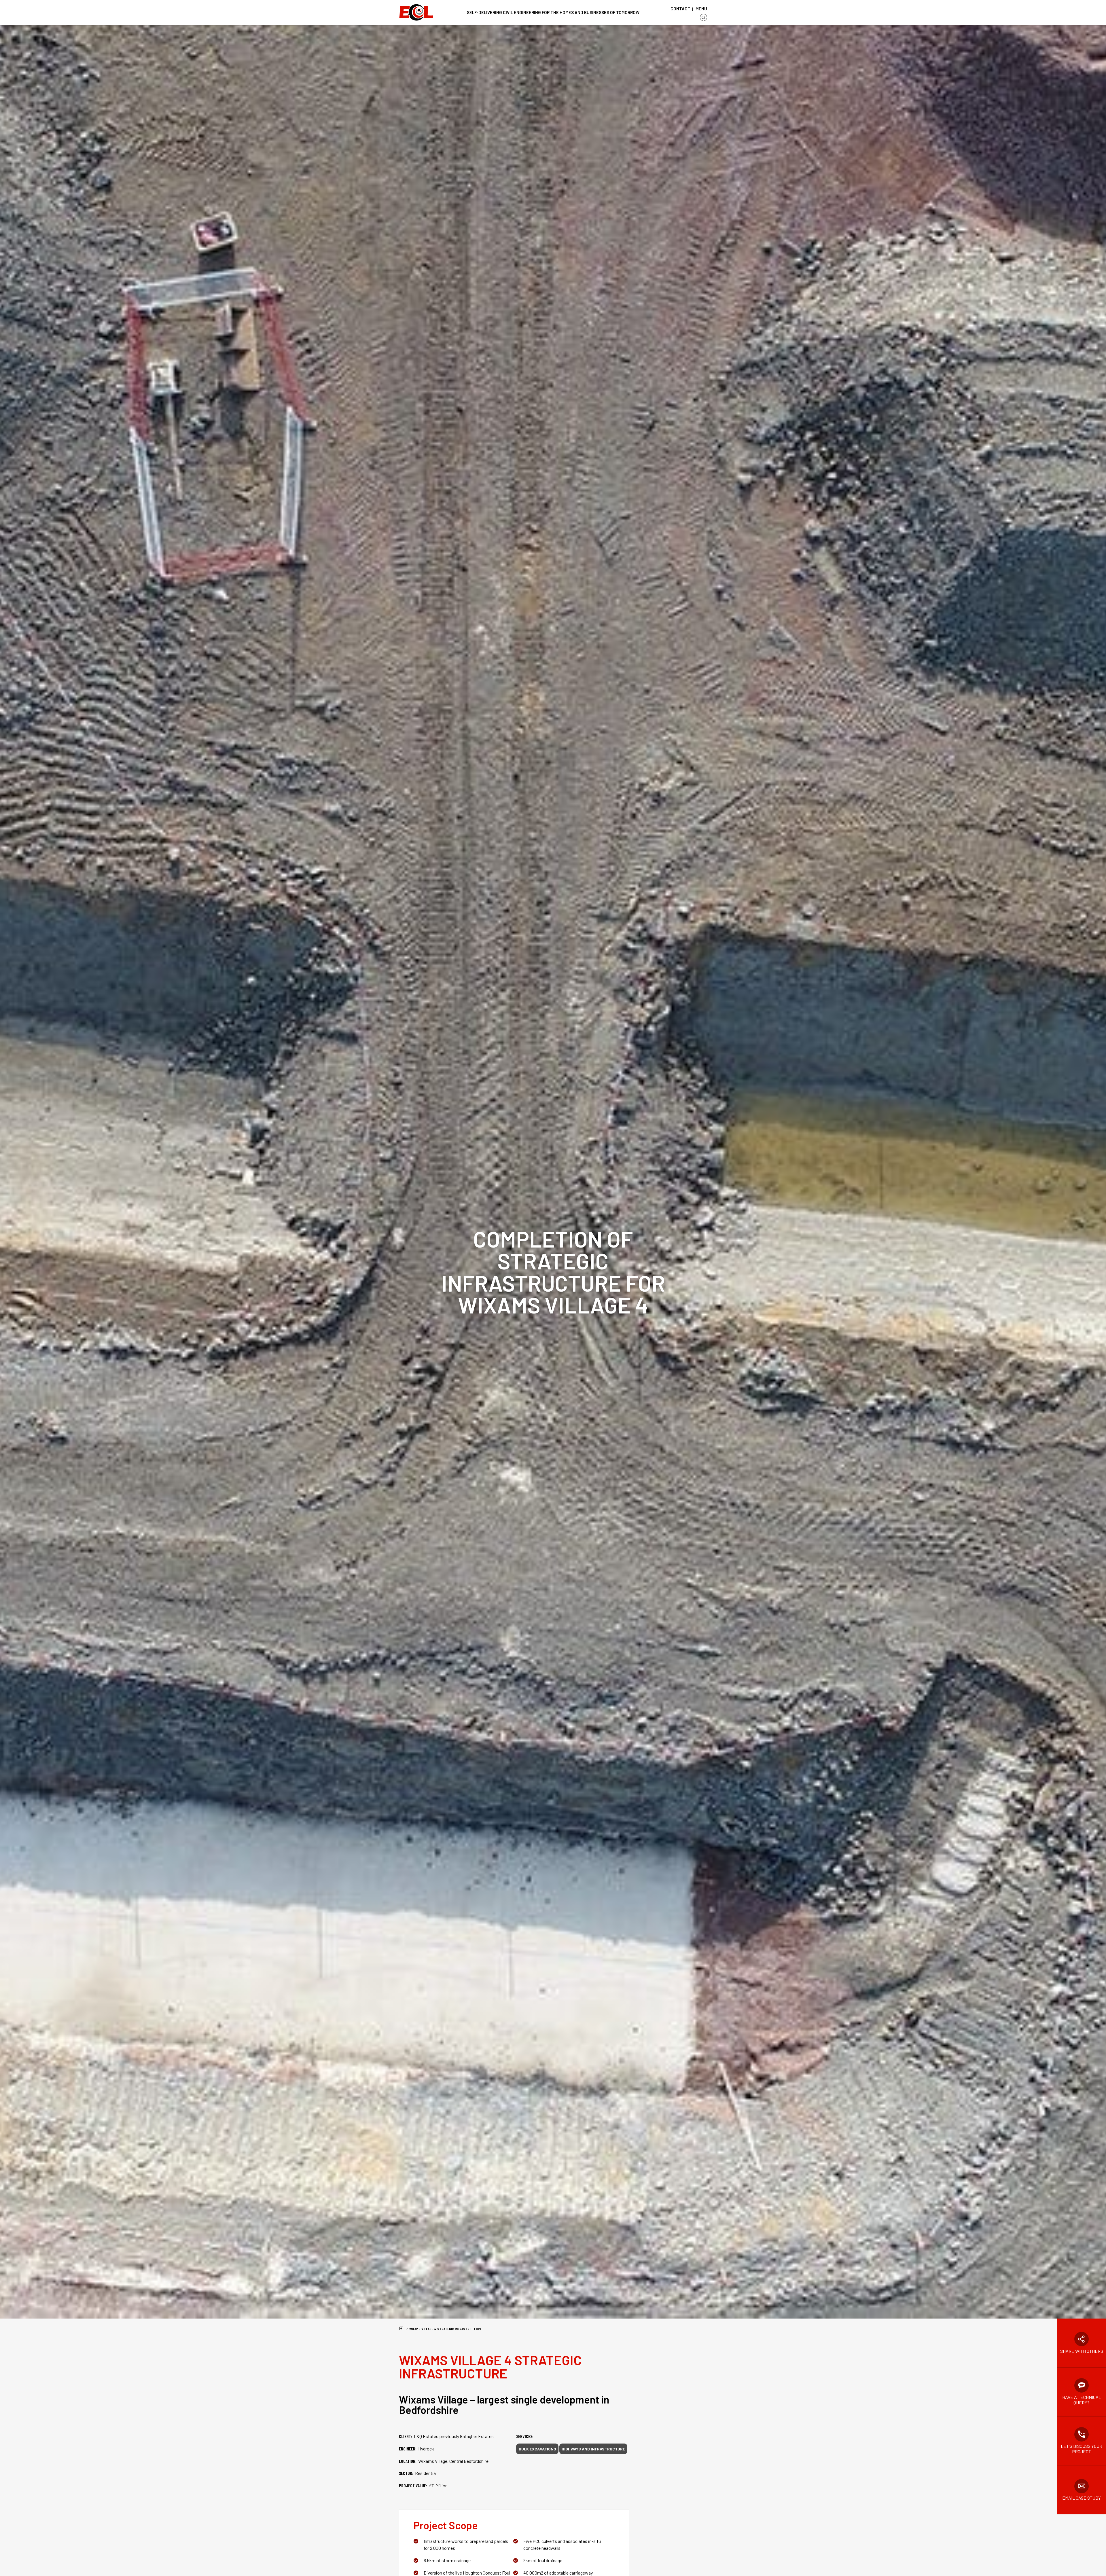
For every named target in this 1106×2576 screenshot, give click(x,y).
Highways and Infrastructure (593, 2449)
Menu (701, 9)
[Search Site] (703, 17)
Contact (680, 9)
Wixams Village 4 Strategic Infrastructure (445, 2329)
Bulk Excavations (537, 2449)
